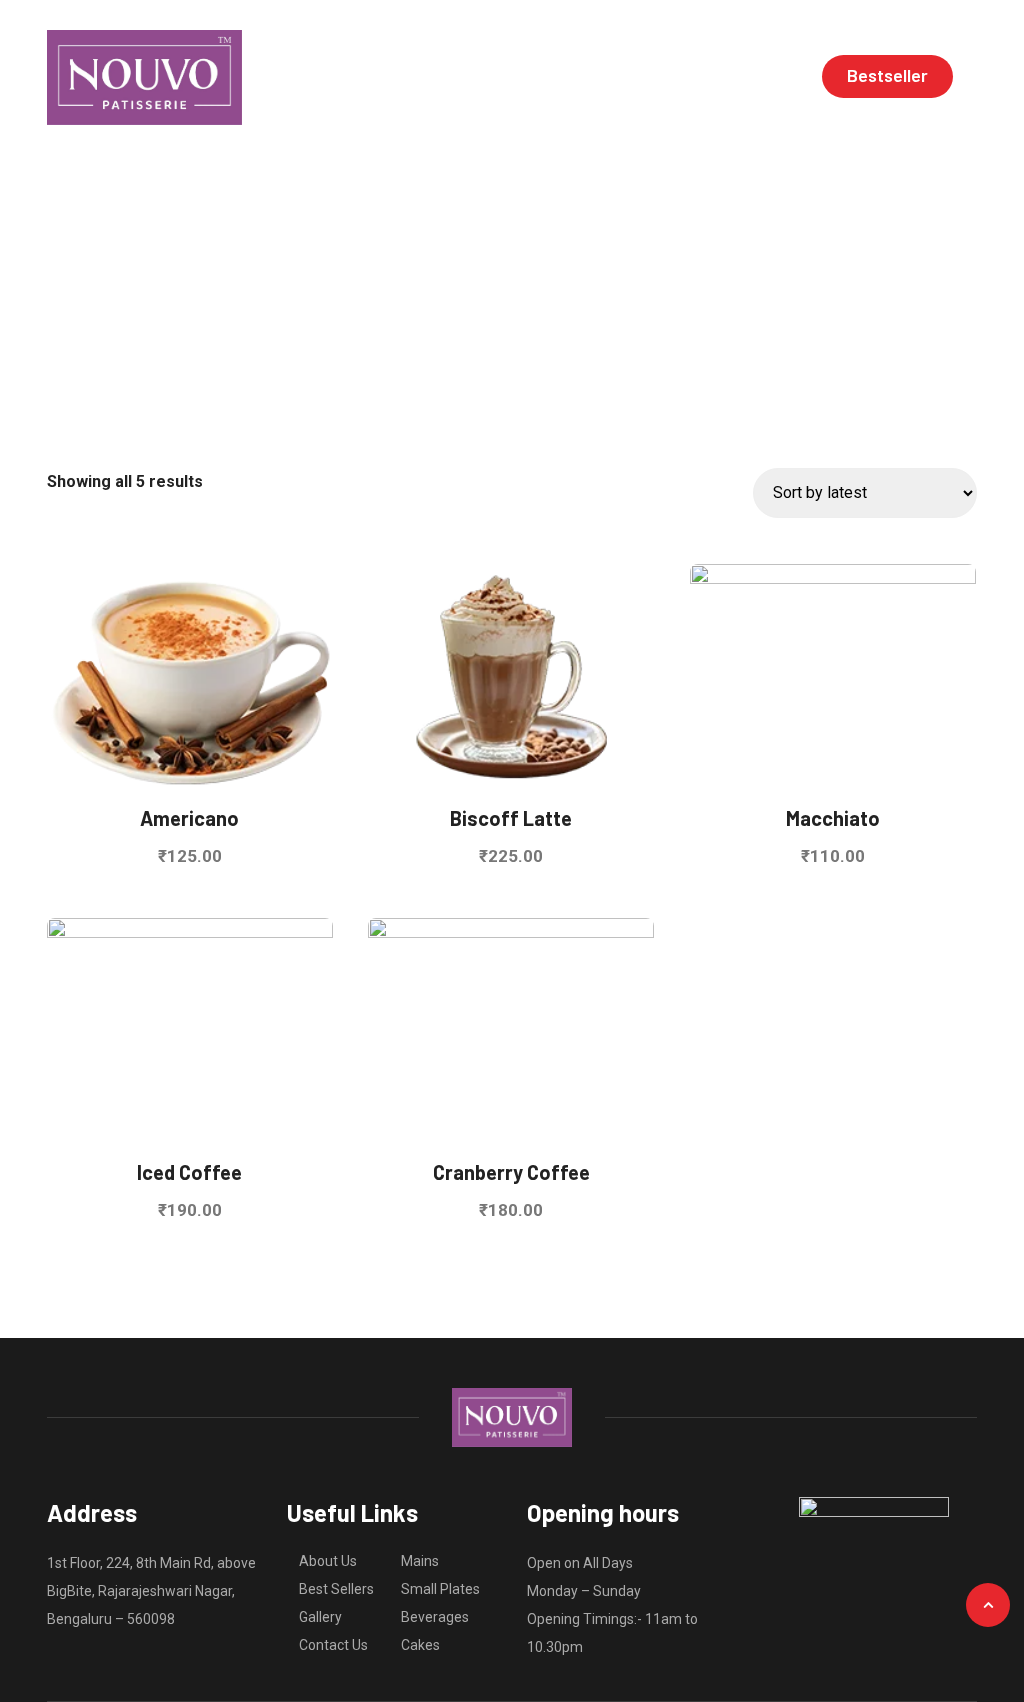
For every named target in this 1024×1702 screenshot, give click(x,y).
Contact (761, 77)
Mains (420, 1561)
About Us (328, 1561)
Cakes (420, 1645)
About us (506, 77)
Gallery (673, 77)
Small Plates (440, 1589)
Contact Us (333, 1645)
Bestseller (887, 75)
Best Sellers (336, 1589)
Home (419, 77)
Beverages (435, 1617)
